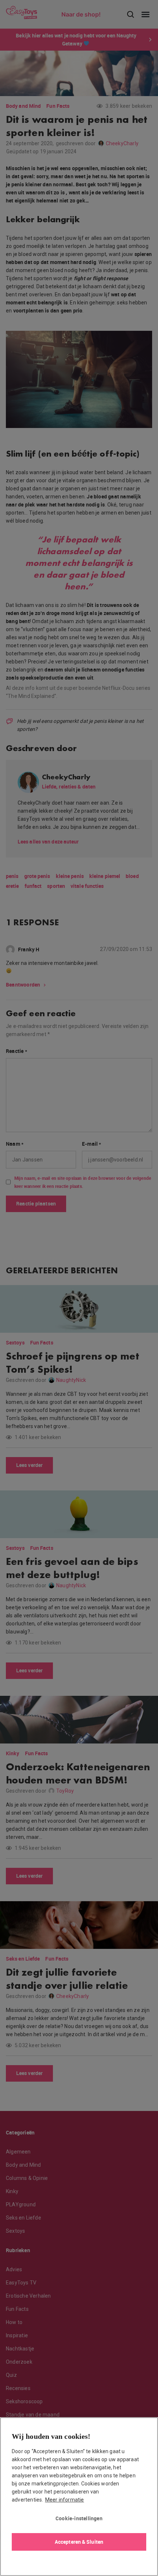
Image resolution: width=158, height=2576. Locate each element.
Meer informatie (65, 2500)
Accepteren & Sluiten (79, 2542)
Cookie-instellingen (79, 2518)
